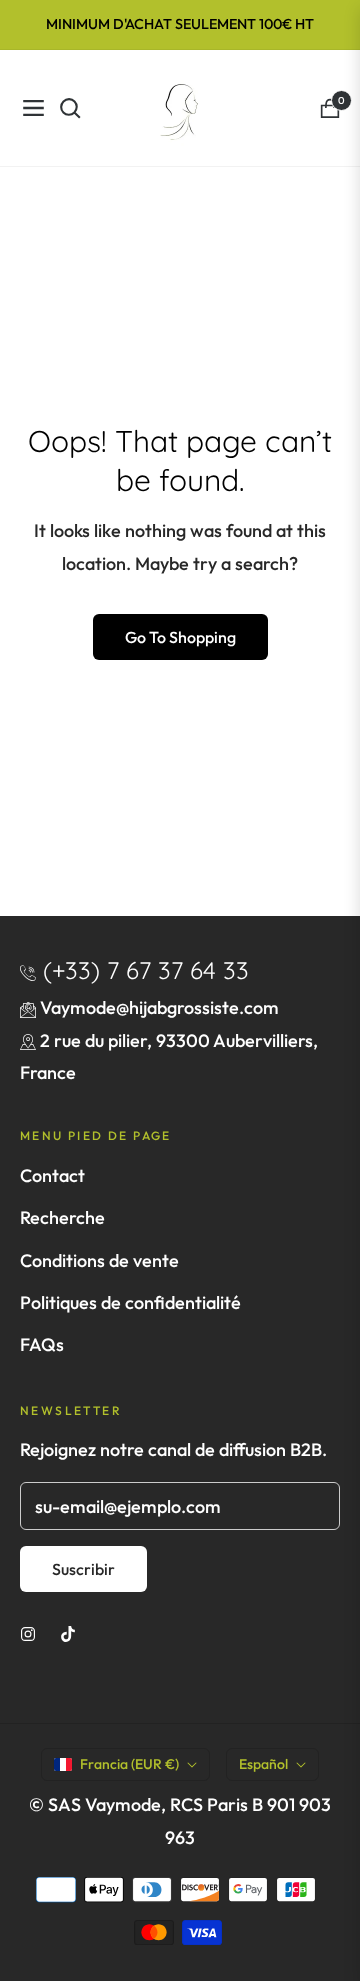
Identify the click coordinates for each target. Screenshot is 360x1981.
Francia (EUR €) (129, 1764)
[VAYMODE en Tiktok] (68, 1632)
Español (263, 1764)
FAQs (42, 1344)
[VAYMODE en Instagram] (28, 1632)
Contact (52, 1175)
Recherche (62, 1217)
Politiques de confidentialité (130, 1302)
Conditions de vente (99, 1260)
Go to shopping (180, 637)
